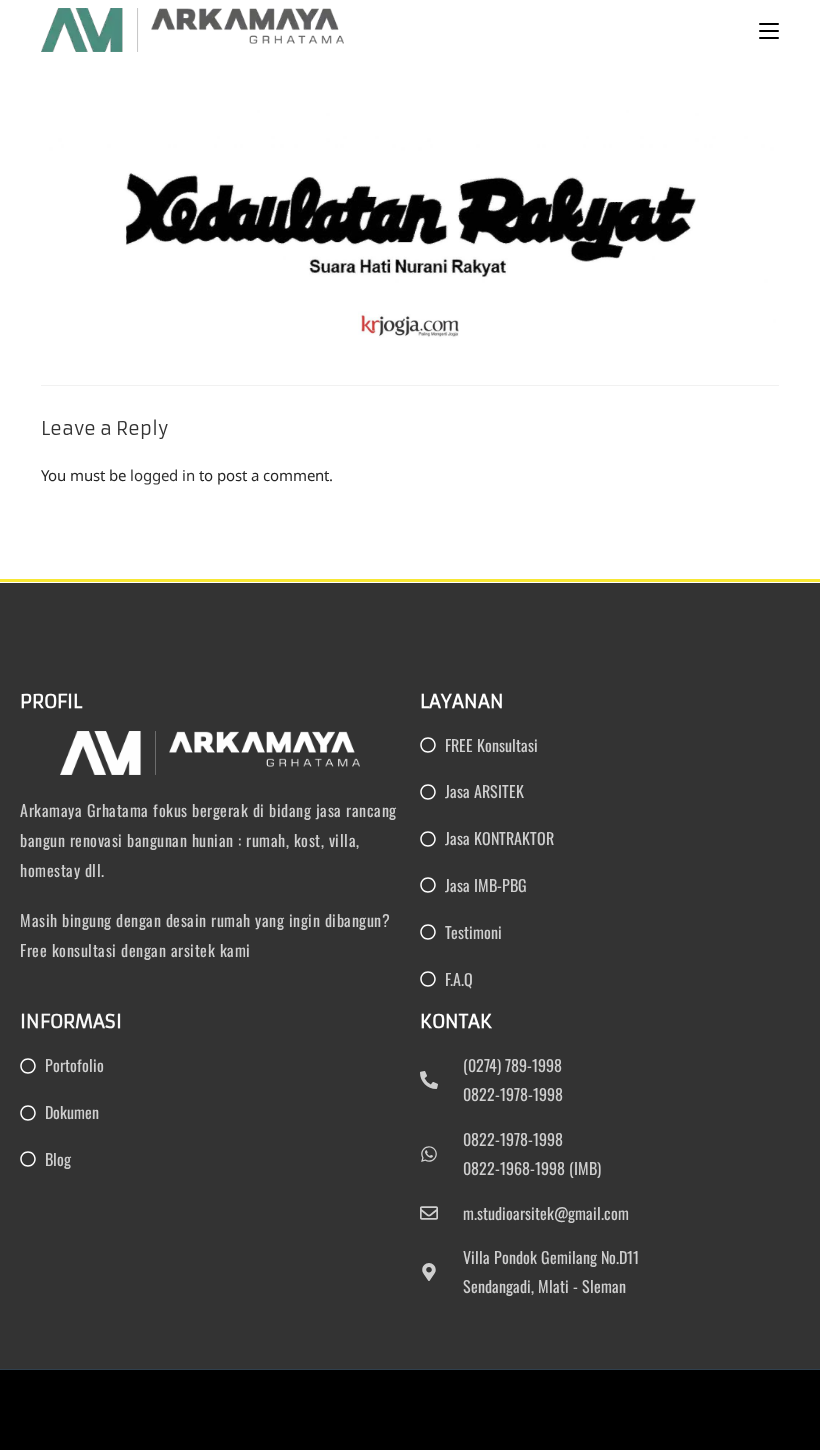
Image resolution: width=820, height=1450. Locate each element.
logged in (162, 475)
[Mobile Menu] (769, 30)
